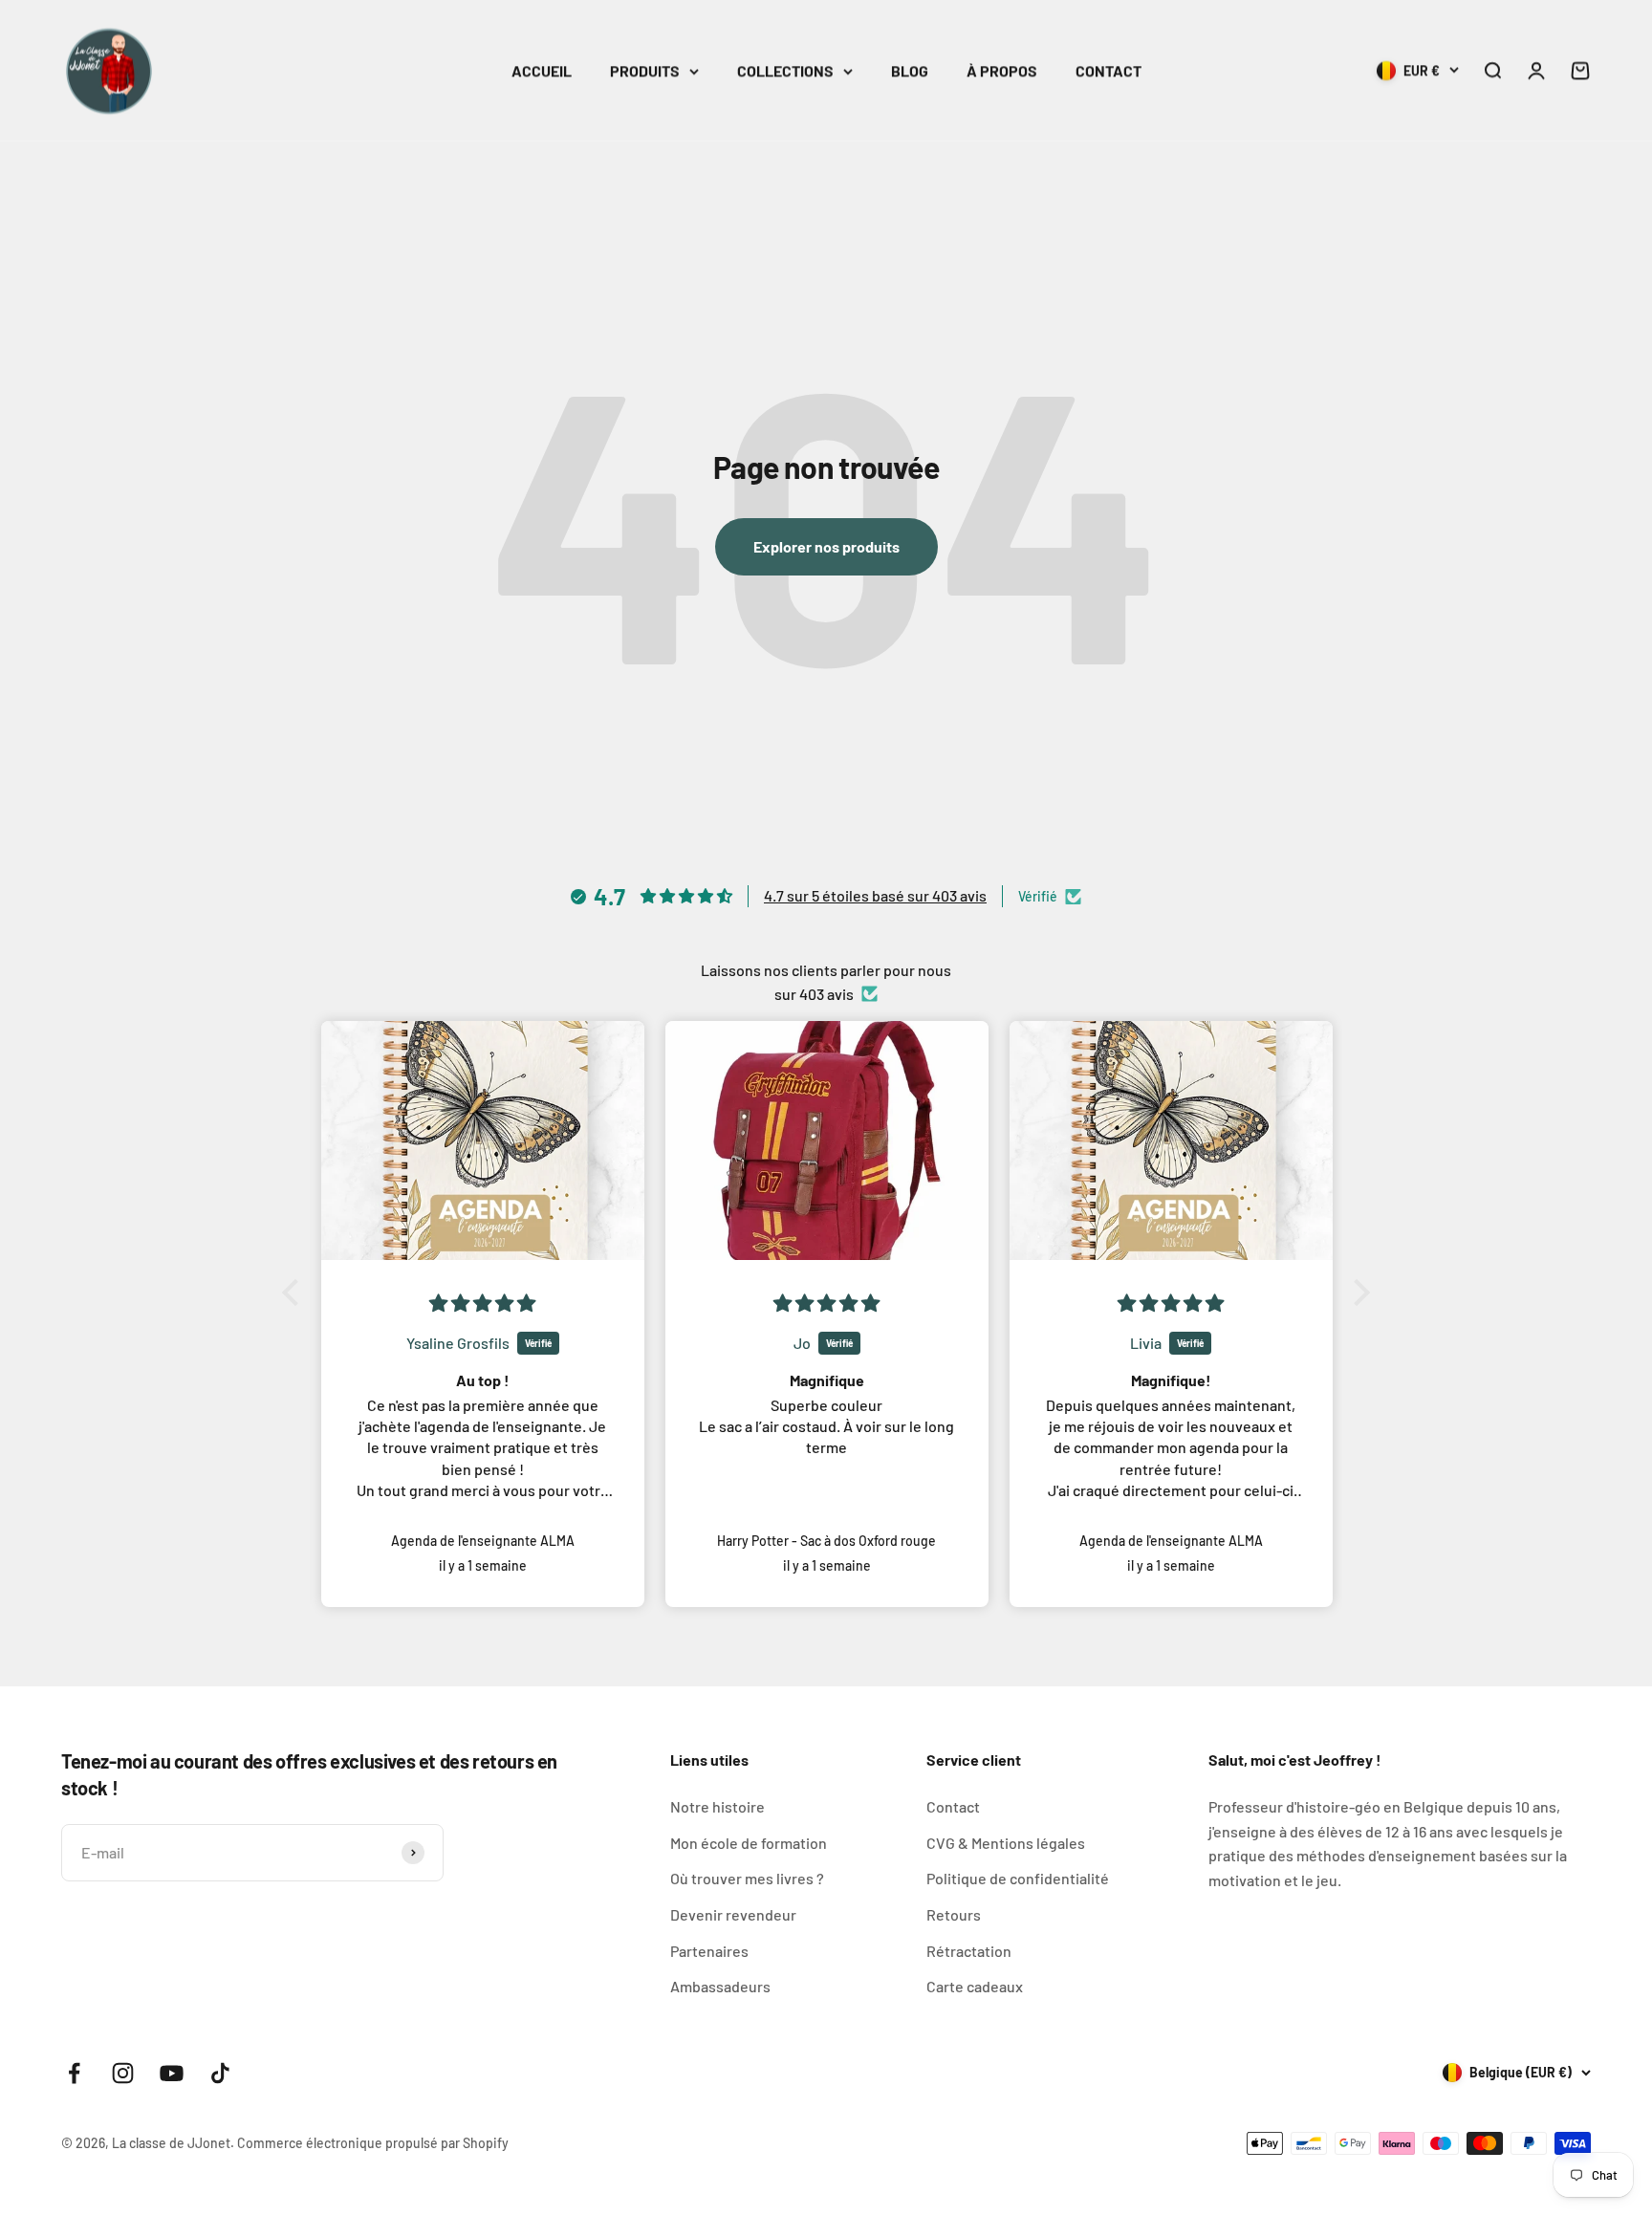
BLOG (910, 70)
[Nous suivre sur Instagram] (123, 2073)
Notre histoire (717, 1806)
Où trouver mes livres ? (747, 1878)
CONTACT (1109, 70)
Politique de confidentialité (1018, 1878)
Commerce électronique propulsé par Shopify (373, 2143)
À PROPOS (1002, 70)
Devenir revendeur (733, 1914)
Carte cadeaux (975, 1986)
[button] (295, 1293)
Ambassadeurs (720, 1986)
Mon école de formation (749, 1843)
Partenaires (709, 1951)
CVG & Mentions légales (1006, 1843)
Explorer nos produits (826, 546)
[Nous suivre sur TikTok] (220, 2073)
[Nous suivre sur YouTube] (172, 2073)
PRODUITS (645, 70)
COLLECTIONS (785, 70)
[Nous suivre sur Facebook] (74, 2073)
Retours (954, 1914)
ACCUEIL (542, 70)
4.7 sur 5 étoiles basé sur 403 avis (875, 895)
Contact (953, 1806)
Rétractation (969, 1951)
